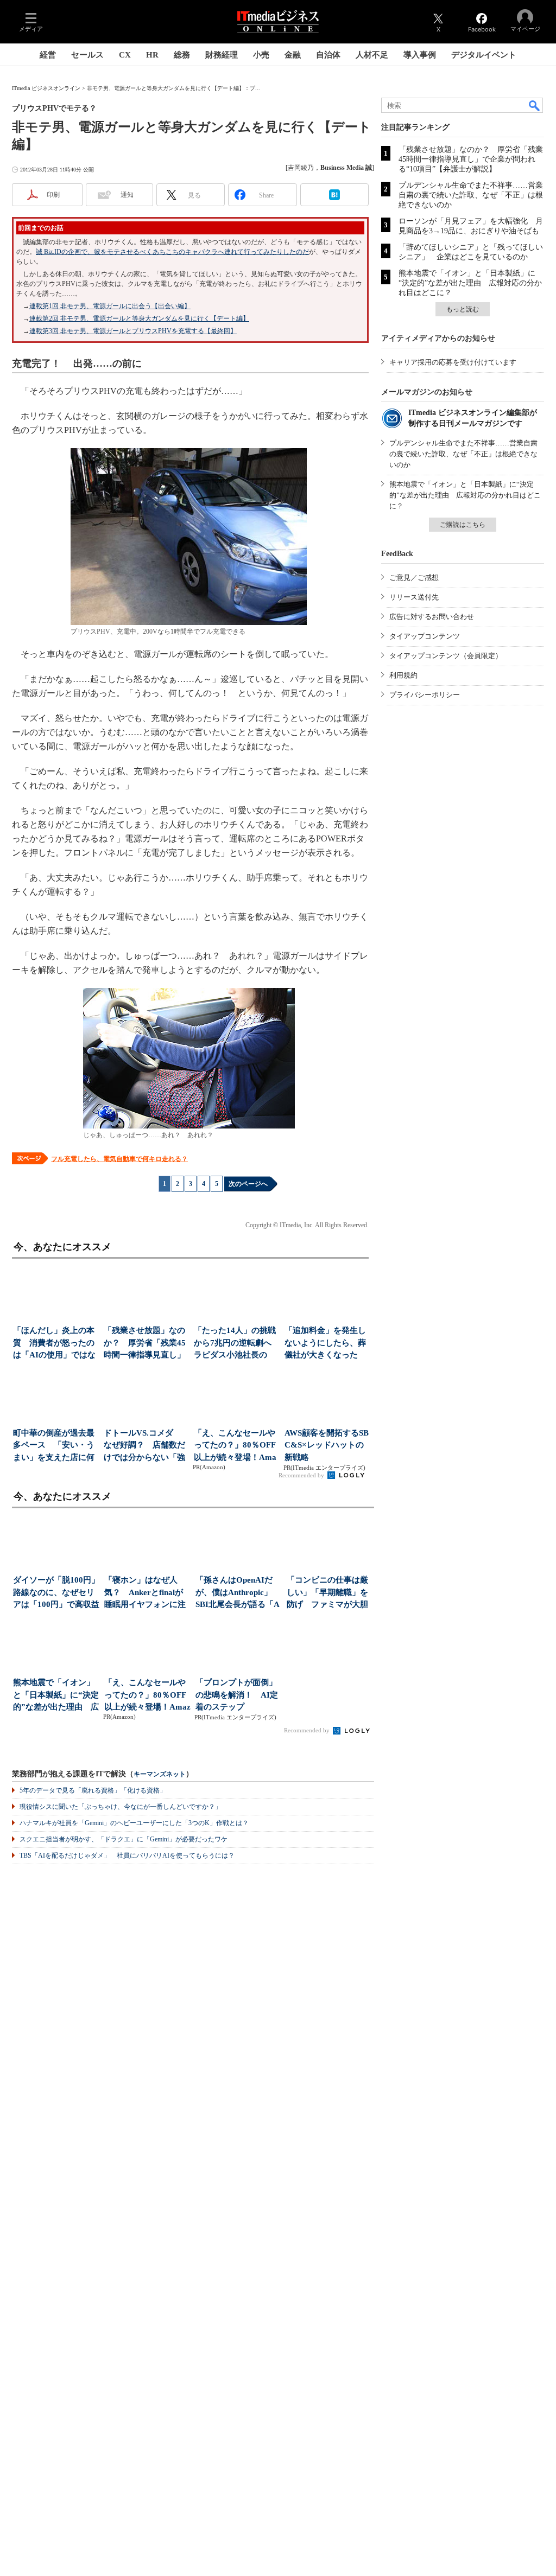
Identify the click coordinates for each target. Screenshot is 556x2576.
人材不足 (372, 55)
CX (125, 55)
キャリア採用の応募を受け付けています (453, 362)
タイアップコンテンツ (425, 636)
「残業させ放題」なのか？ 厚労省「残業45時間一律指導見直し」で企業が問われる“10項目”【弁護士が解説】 (471, 159)
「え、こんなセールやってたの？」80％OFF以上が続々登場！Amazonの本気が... (235, 1446)
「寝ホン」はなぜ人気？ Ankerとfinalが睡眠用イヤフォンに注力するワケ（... (145, 1593)
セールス (87, 55)
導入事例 (420, 55)
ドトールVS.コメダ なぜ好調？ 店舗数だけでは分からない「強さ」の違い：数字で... (144, 1446)
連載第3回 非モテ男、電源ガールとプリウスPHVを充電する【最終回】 (133, 331)
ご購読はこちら (463, 525)
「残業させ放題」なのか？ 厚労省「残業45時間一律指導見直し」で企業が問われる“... (145, 1344)
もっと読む (463, 309)
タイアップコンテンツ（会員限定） (446, 656)
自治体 (328, 55)
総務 (182, 55)
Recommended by (302, 1475)
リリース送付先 (414, 597)
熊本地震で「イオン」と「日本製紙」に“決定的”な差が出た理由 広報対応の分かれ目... (56, 1696)
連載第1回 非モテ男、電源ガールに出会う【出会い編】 (110, 306)
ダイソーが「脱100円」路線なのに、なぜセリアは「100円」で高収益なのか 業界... (56, 1593)
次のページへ (248, 1184)
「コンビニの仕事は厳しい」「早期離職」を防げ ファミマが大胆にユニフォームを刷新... (327, 1593)
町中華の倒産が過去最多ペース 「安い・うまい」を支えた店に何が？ (54, 1446)
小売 (261, 55)
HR (152, 55)
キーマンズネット (160, 1774)
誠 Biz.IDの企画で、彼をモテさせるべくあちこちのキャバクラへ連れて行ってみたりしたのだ (172, 252)
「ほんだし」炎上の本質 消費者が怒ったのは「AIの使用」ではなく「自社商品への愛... (54, 1344)
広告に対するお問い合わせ (432, 617)
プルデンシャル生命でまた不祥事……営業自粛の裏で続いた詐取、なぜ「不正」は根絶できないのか (471, 195)
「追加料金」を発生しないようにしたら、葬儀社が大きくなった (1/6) (325, 1344)
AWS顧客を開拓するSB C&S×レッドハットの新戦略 (327, 1445)
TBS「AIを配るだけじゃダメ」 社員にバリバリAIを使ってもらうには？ (127, 1856)
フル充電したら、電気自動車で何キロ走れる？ (119, 1159)
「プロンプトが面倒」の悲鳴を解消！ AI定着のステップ (237, 1695)
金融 (293, 55)
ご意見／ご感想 (414, 578)
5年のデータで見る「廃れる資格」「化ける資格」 (93, 1790)
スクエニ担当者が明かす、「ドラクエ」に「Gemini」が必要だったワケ (124, 1839)
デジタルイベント (484, 55)
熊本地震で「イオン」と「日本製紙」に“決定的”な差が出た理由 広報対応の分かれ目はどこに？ (470, 283)
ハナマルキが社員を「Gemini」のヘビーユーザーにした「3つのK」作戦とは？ (134, 1823)
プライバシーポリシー (425, 695)
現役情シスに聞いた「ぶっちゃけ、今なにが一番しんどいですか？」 (121, 1807)
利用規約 (403, 675)
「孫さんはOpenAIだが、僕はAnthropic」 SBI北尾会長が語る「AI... (238, 1593)
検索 (535, 105)
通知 (127, 195)
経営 (48, 55)
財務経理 (222, 55)
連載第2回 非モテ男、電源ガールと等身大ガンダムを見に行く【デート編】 (139, 318)
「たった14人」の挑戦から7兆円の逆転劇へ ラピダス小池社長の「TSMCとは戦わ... (236, 1344)
